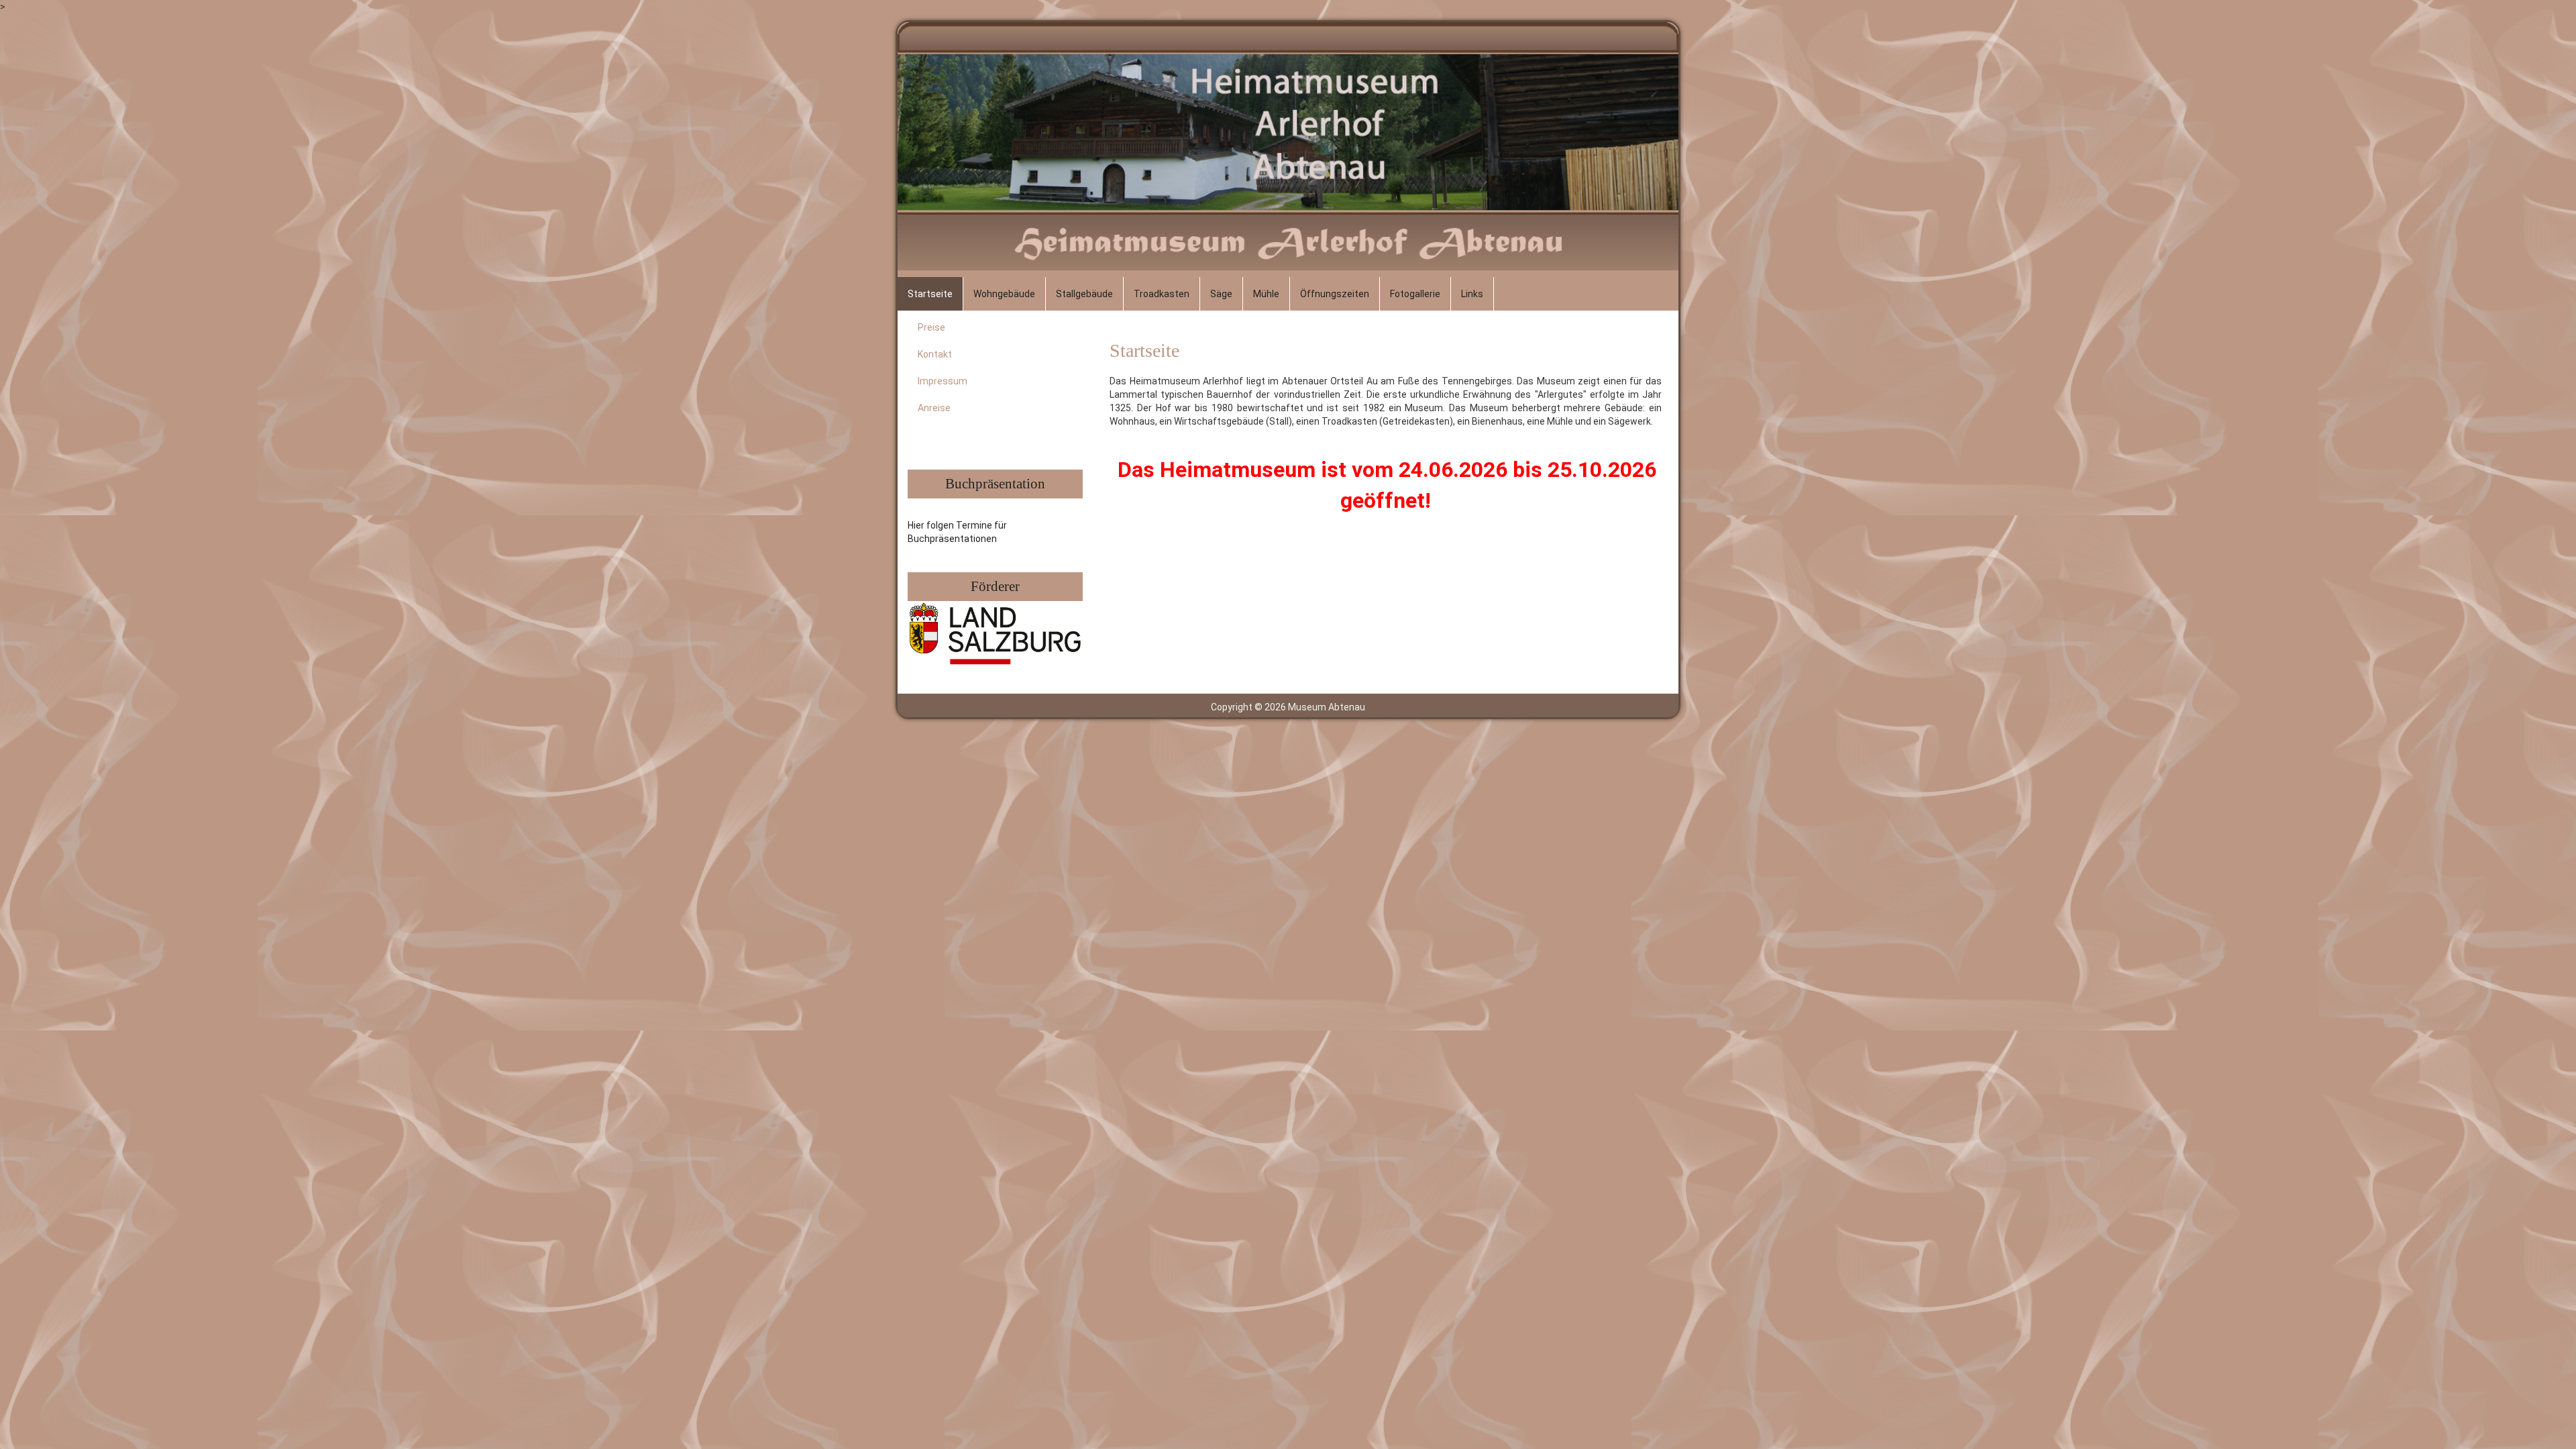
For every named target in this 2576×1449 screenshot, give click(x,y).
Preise (931, 327)
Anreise (934, 408)
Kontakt (935, 354)
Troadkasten (1162, 294)
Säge (1221, 294)
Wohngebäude (1004, 294)
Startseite (930, 294)
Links (1472, 294)
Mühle (1266, 294)
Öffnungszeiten (1335, 294)
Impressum (943, 381)
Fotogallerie (1415, 294)
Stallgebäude (1084, 294)
